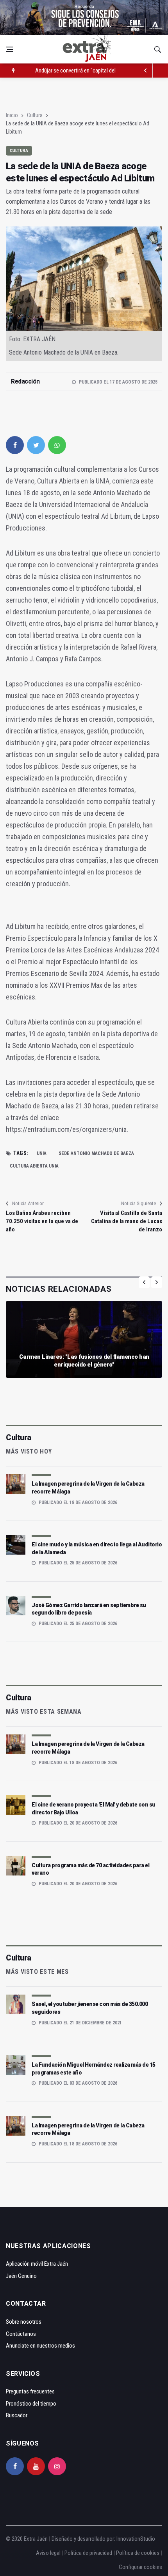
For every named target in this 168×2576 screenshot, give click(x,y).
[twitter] (36, 445)
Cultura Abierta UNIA (34, 1166)
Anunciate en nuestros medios (40, 2346)
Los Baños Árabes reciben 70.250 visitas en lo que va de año (42, 1221)
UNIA (42, 1153)
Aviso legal (48, 2553)
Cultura (35, 115)
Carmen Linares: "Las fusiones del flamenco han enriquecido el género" (84, 1361)
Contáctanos (21, 2334)
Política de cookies (138, 2553)
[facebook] (15, 445)
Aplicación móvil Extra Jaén (37, 2264)
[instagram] (57, 2466)
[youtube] (36, 2466)
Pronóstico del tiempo (31, 2404)
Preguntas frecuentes (30, 2391)
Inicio (12, 115)
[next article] (146, 71)
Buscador (17, 2415)
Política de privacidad (88, 2553)
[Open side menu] (9, 49)
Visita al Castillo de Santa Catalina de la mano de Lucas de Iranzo (127, 1221)
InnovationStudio (136, 2539)
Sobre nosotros (24, 2322)
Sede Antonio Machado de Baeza (96, 1153)
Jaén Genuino (21, 2276)
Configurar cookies (140, 2567)
